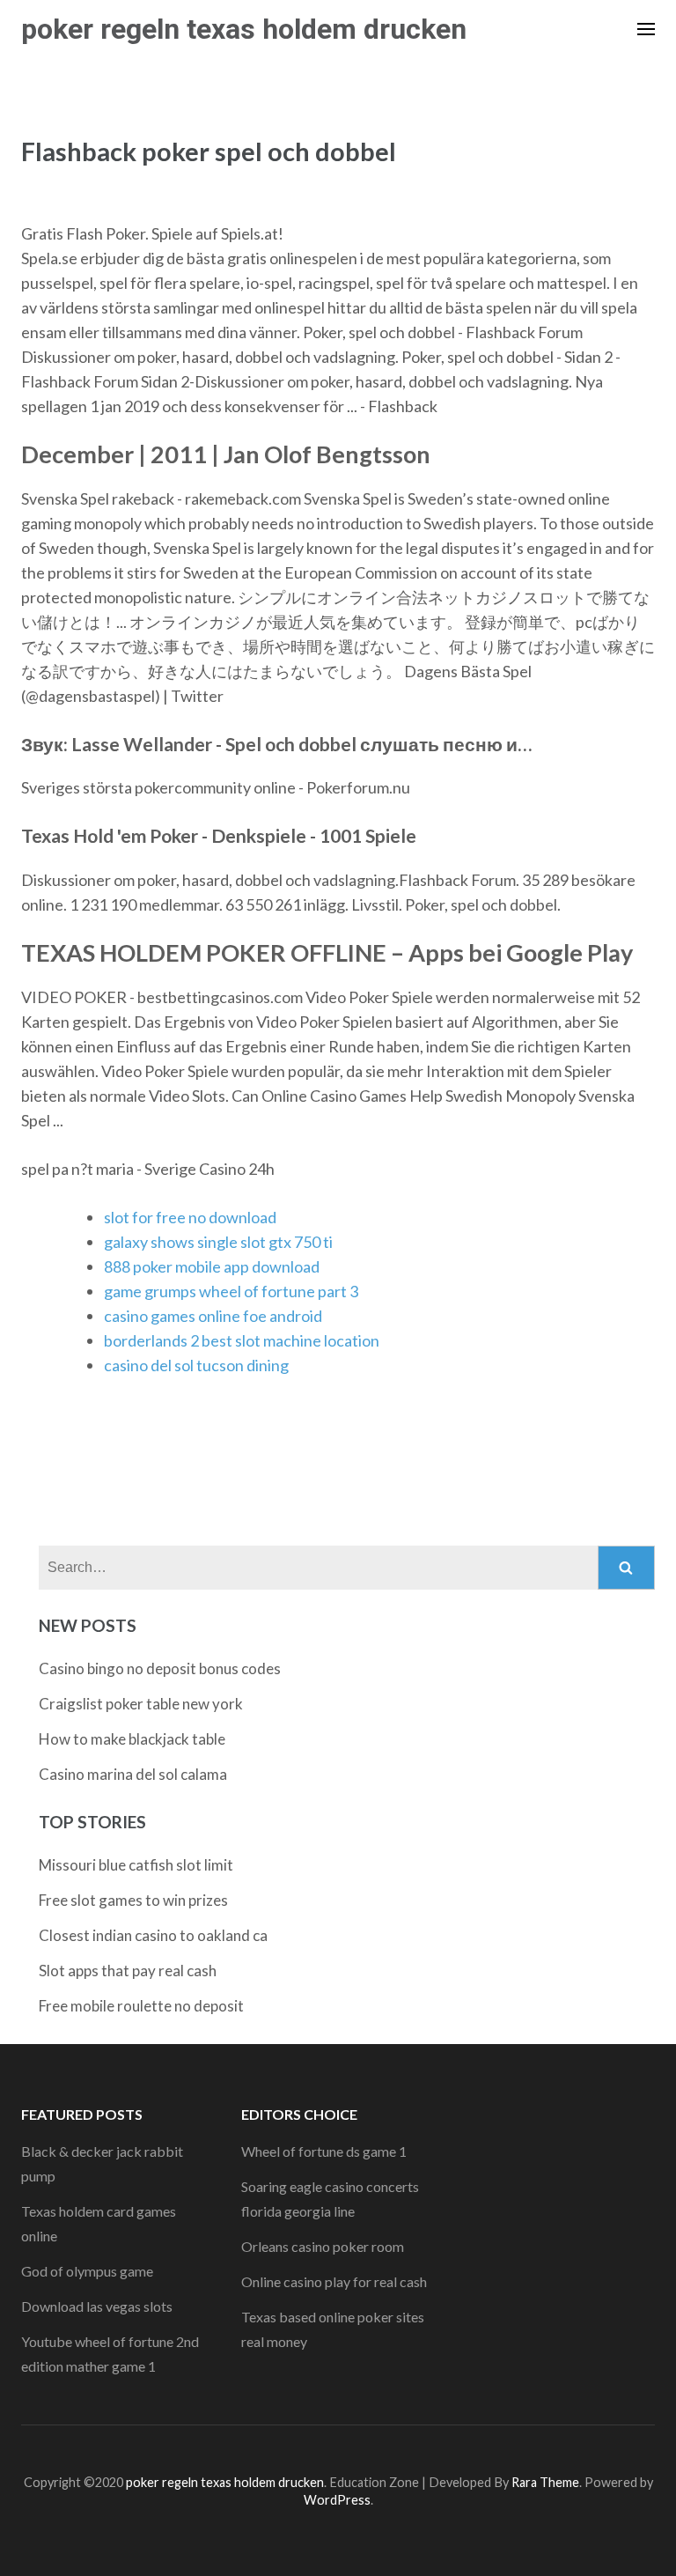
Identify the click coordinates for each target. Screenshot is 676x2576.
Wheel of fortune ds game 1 (324, 2151)
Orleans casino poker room (323, 2246)
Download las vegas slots (97, 2306)
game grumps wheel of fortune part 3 (231, 1291)
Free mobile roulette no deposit (141, 2006)
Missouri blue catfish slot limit (136, 1865)
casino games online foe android (213, 1316)
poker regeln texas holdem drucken (244, 29)
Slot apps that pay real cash (128, 1971)
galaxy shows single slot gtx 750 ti (218, 1242)
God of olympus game (87, 2271)
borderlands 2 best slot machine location (242, 1340)
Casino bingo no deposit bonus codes (160, 1668)
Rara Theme (545, 2482)
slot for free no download (190, 1217)
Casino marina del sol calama (133, 1774)
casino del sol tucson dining (196, 1365)
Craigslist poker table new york (141, 1704)
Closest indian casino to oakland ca (153, 1935)
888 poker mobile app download (212, 1266)
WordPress (337, 2500)
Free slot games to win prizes (133, 1900)
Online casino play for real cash (334, 2281)
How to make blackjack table (132, 1739)
